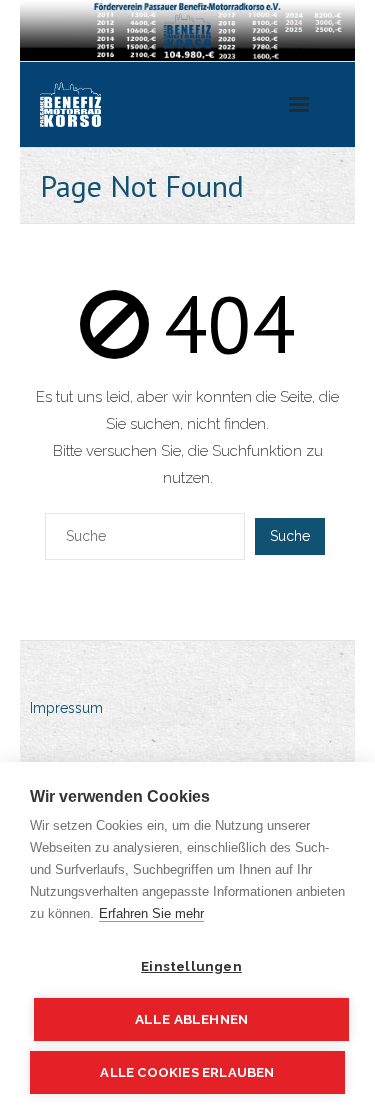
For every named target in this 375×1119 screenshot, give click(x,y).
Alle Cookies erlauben (187, 1072)
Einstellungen (191, 966)
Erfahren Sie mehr (151, 913)
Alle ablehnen (192, 1019)
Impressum (66, 708)
